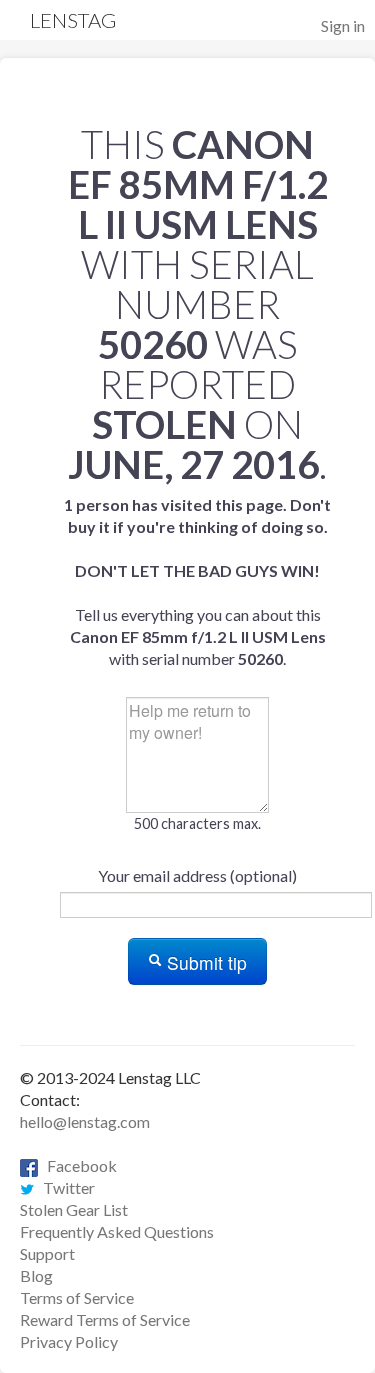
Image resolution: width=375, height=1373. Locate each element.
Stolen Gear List (74, 1209)
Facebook (77, 1165)
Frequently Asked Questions (117, 1231)
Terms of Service (77, 1297)
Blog (36, 1275)
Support (47, 1253)
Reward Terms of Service (105, 1319)
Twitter (64, 1187)
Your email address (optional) (197, 875)
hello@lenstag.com (85, 1121)
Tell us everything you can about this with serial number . (197, 581)
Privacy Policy (69, 1341)
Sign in (343, 25)
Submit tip (204, 962)
